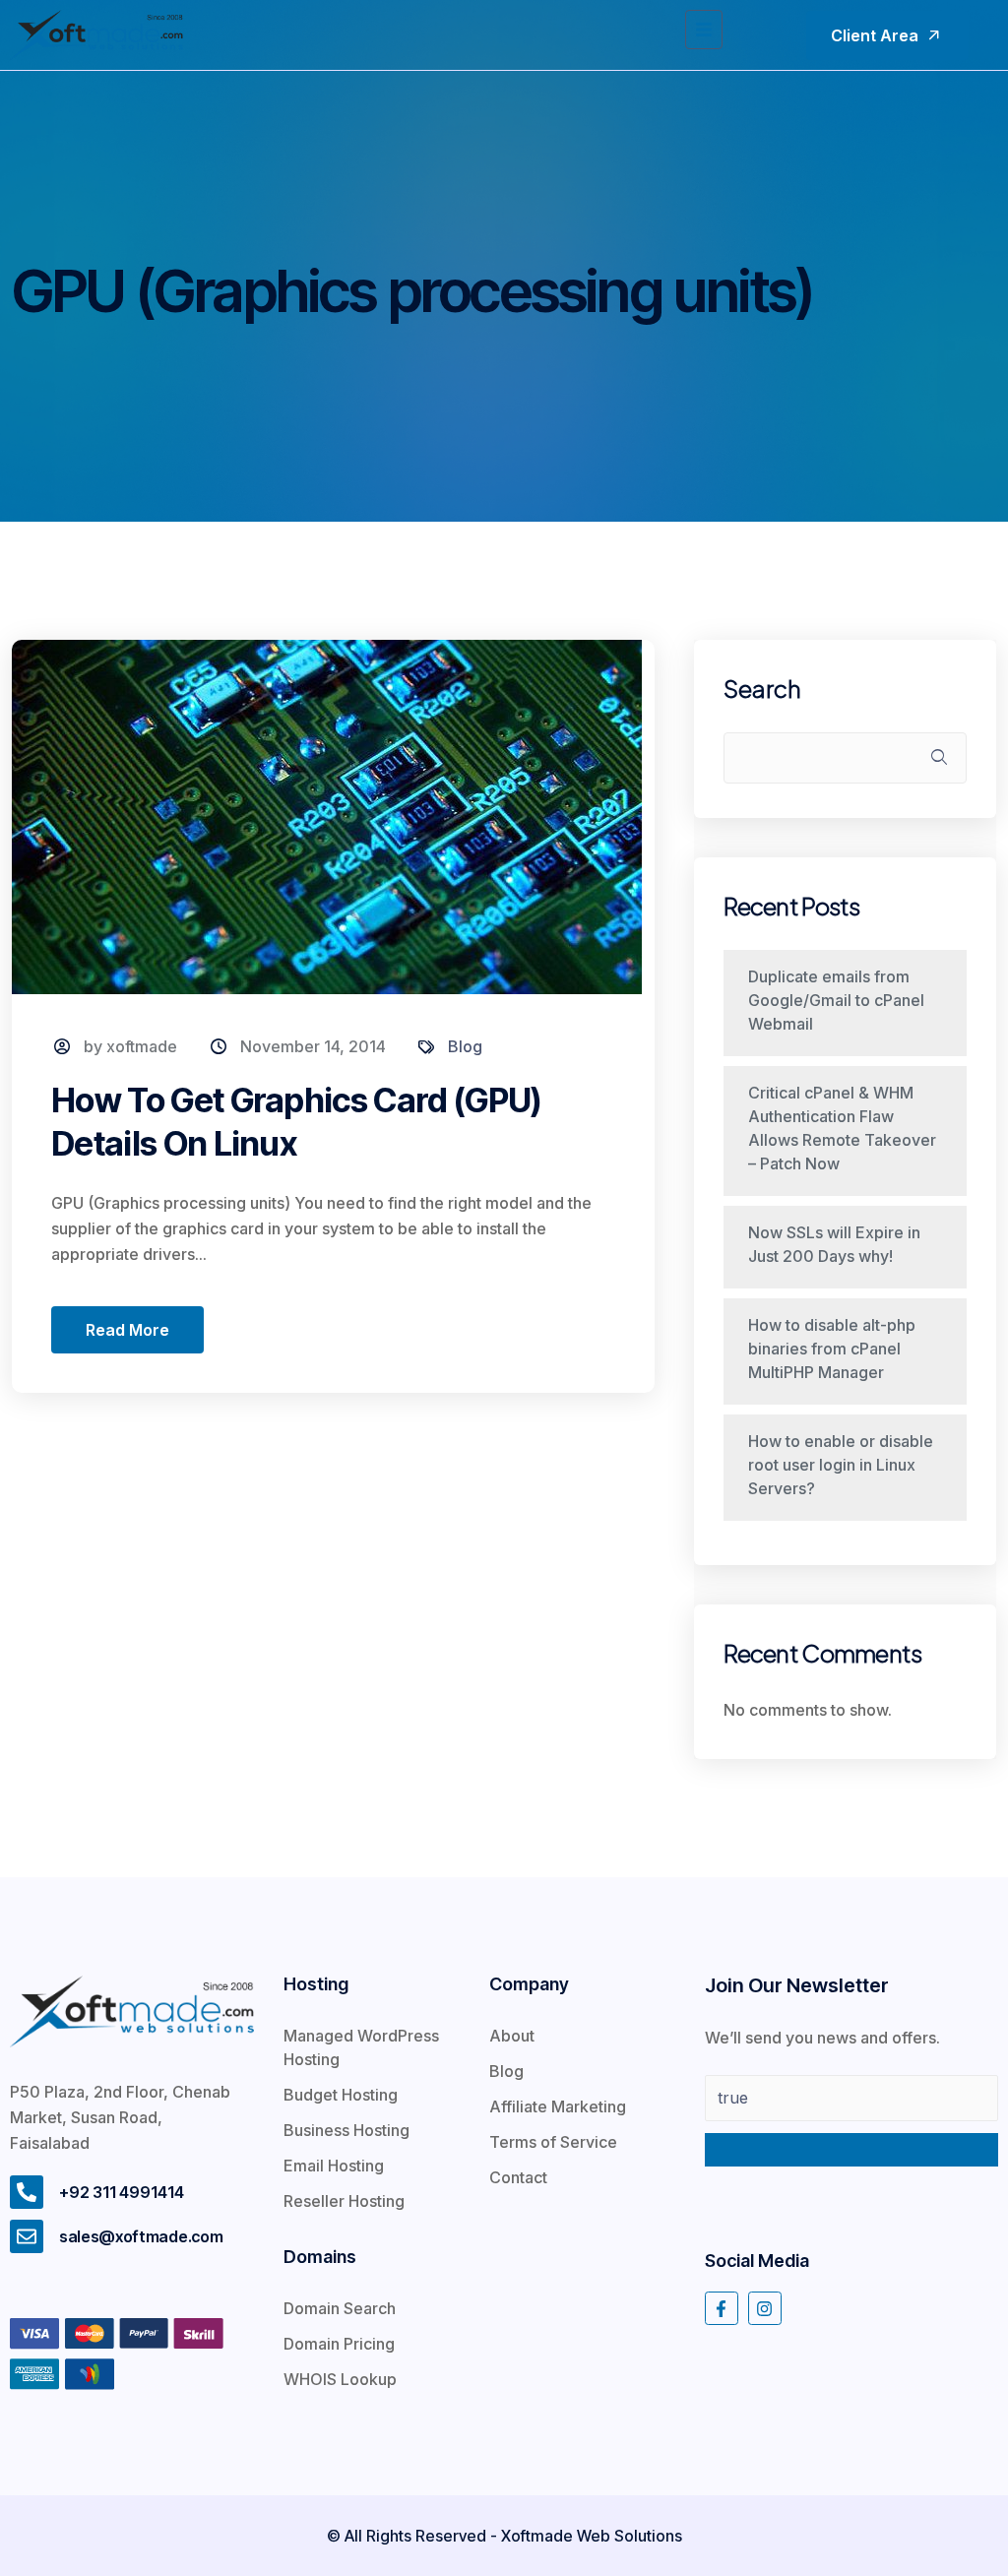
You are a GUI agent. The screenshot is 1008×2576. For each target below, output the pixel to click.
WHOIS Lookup (340, 2379)
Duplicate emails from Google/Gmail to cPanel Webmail (836, 1000)
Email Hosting (334, 2166)
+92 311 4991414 (122, 2192)
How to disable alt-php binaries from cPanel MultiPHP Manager (832, 1349)
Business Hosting (346, 2130)
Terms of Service (553, 2142)
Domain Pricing (339, 2344)
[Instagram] (765, 2308)
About (512, 2036)
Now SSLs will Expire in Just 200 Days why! (834, 1244)
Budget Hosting (341, 2095)
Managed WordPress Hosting (361, 2047)
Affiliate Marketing (558, 2106)
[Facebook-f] (722, 2308)
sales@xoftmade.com (141, 2236)
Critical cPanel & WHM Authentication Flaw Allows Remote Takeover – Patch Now (842, 1128)
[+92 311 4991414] (27, 2192)
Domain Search (340, 2308)
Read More (127, 1330)
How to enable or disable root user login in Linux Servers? (841, 1465)
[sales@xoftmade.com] (27, 2236)
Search (762, 689)
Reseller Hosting (344, 2201)
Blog (465, 1046)
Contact (518, 2177)
